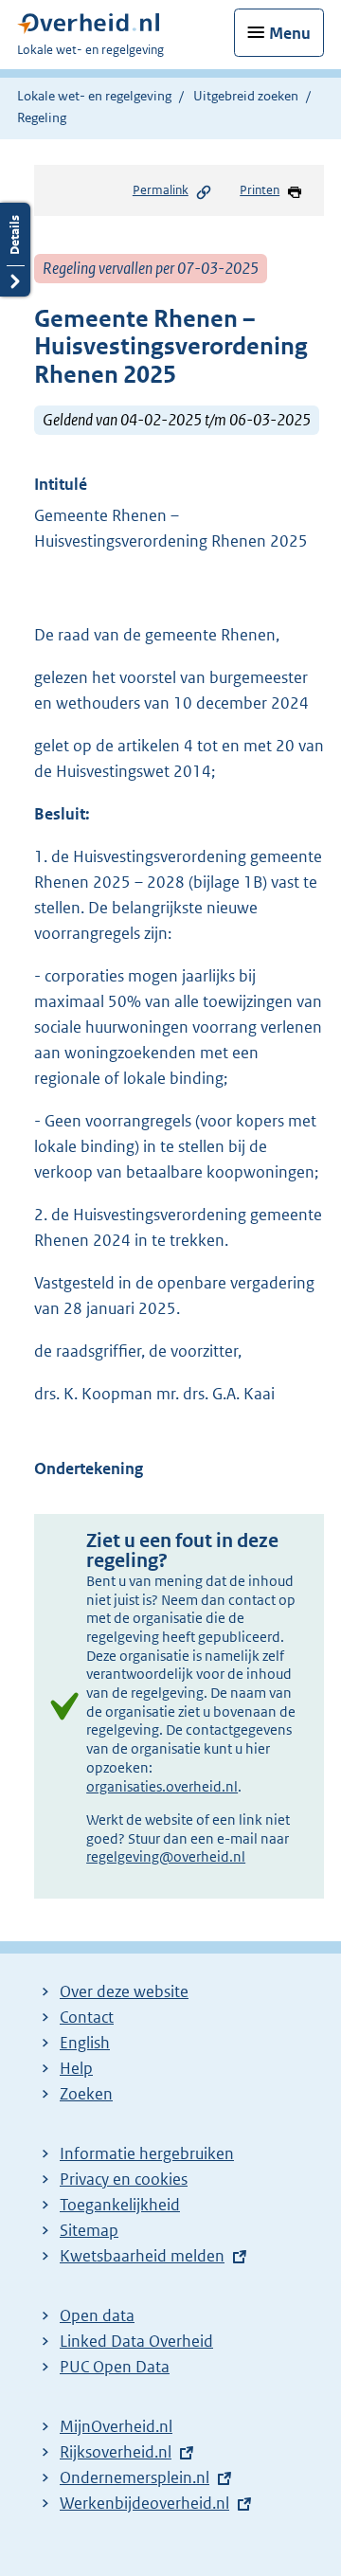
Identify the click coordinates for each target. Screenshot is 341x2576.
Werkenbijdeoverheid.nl (144, 2503)
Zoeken (86, 2094)
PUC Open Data (115, 2367)
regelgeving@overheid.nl (166, 1856)
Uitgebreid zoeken (246, 96)
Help (76, 2068)
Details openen (15, 250)
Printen (260, 190)
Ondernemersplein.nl (135, 2477)
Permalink (161, 190)
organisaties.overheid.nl (162, 1786)
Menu (290, 33)
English (85, 2043)
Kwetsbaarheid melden (142, 2256)
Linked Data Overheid (136, 2341)
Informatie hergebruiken (147, 2153)
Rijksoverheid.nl (116, 2452)
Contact (87, 2017)
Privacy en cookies (124, 2179)
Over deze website (124, 1991)
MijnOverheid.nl (116, 2426)
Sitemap (89, 2230)
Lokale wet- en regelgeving (94, 96)
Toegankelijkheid (120, 2205)
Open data (97, 2315)
